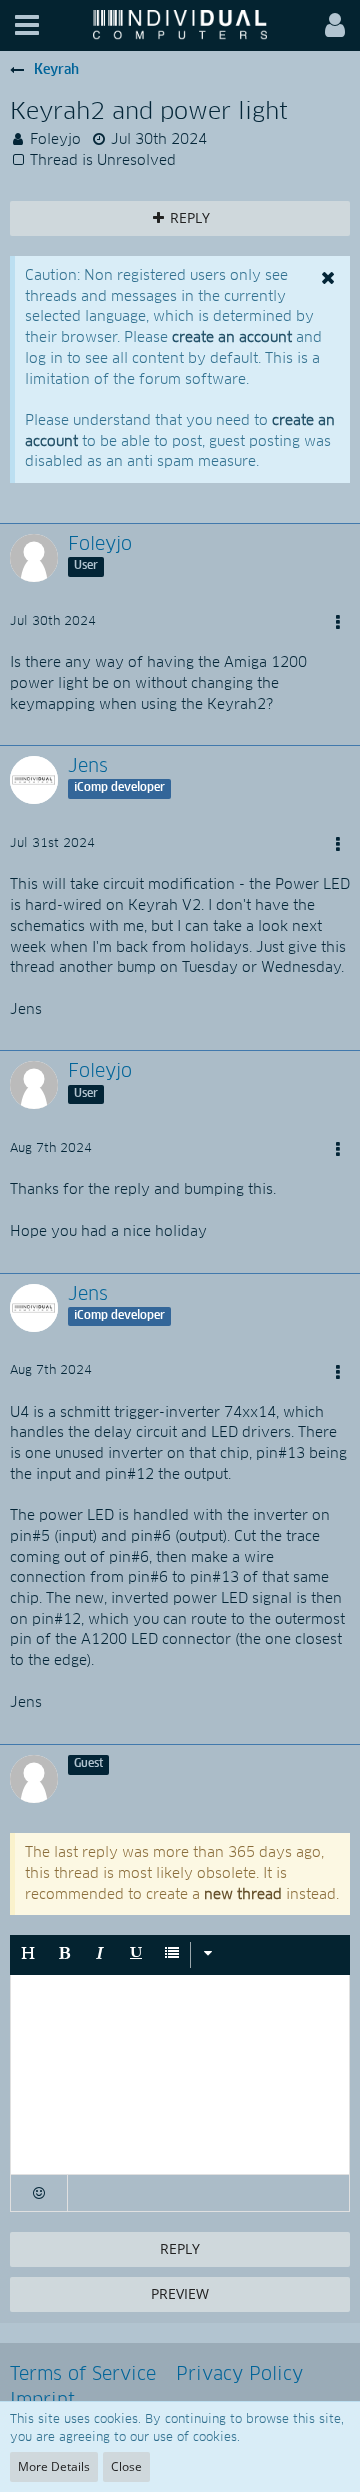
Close (126, 2466)
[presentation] (180, 2075)
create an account (232, 338)
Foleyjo (55, 140)
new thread (243, 1895)
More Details (54, 2466)
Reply (180, 2248)
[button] (27, 25)
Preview (180, 2293)
